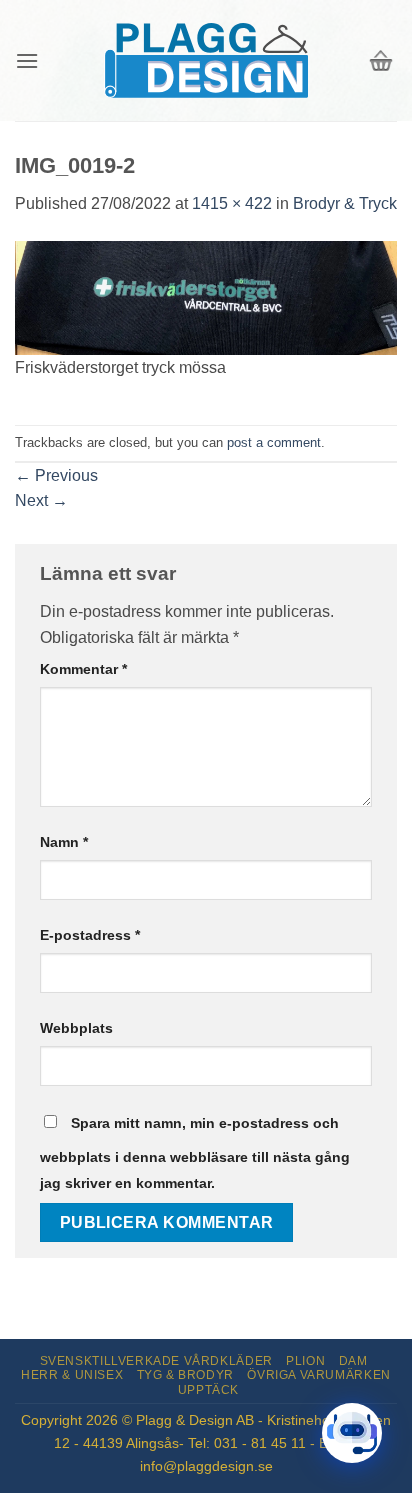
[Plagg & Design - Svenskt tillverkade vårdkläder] (206, 60)
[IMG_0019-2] (206, 296)
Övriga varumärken (318, 1375)
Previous (56, 475)
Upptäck (208, 1390)
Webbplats (76, 1028)
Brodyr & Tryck (345, 203)
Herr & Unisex (72, 1375)
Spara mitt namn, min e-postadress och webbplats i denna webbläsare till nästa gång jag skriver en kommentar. (195, 1153)
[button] (27, 60)
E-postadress (90, 935)
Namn (64, 842)
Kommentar (83, 669)
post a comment (274, 442)
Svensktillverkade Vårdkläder (156, 1361)
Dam (353, 1361)
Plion (305, 1361)
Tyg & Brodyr (185, 1375)
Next (41, 500)
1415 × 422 (232, 203)
